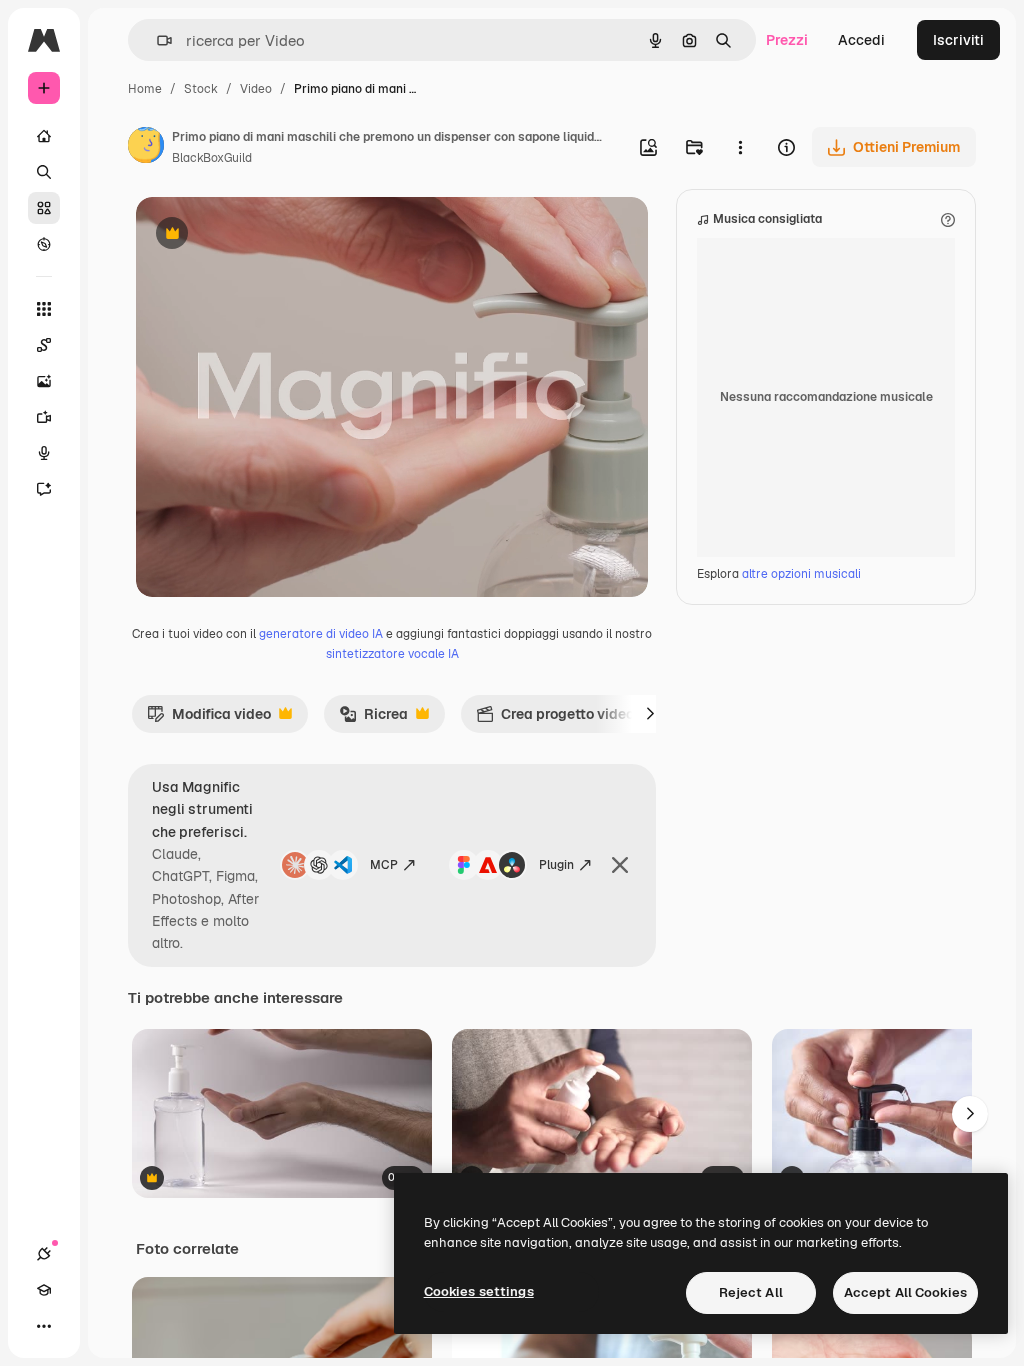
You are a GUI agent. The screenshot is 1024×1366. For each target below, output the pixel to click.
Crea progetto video (555, 719)
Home (145, 89)
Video (256, 89)
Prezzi (787, 40)
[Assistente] (44, 489)
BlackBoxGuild (212, 158)
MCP (384, 865)
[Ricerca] (44, 172)
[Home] (44, 136)
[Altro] (44, 1326)
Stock (201, 89)
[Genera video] (44, 417)
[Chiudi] (620, 865)
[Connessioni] (44, 1254)
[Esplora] (44, 244)
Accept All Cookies (905, 1292)
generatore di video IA (321, 634)
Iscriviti (958, 40)
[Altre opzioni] (740, 147)
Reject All (751, 1292)
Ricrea (373, 719)
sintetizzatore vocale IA (392, 654)
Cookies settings (479, 1291)
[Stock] (44, 208)
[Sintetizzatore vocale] (44, 453)
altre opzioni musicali (801, 574)
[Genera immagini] (44, 381)
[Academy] (44, 1290)
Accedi (861, 40)
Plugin (556, 865)
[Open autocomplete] (156, 40)
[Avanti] (650, 714)
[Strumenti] (44, 309)
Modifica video (209, 719)
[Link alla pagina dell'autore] (146, 148)
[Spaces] (44, 345)
